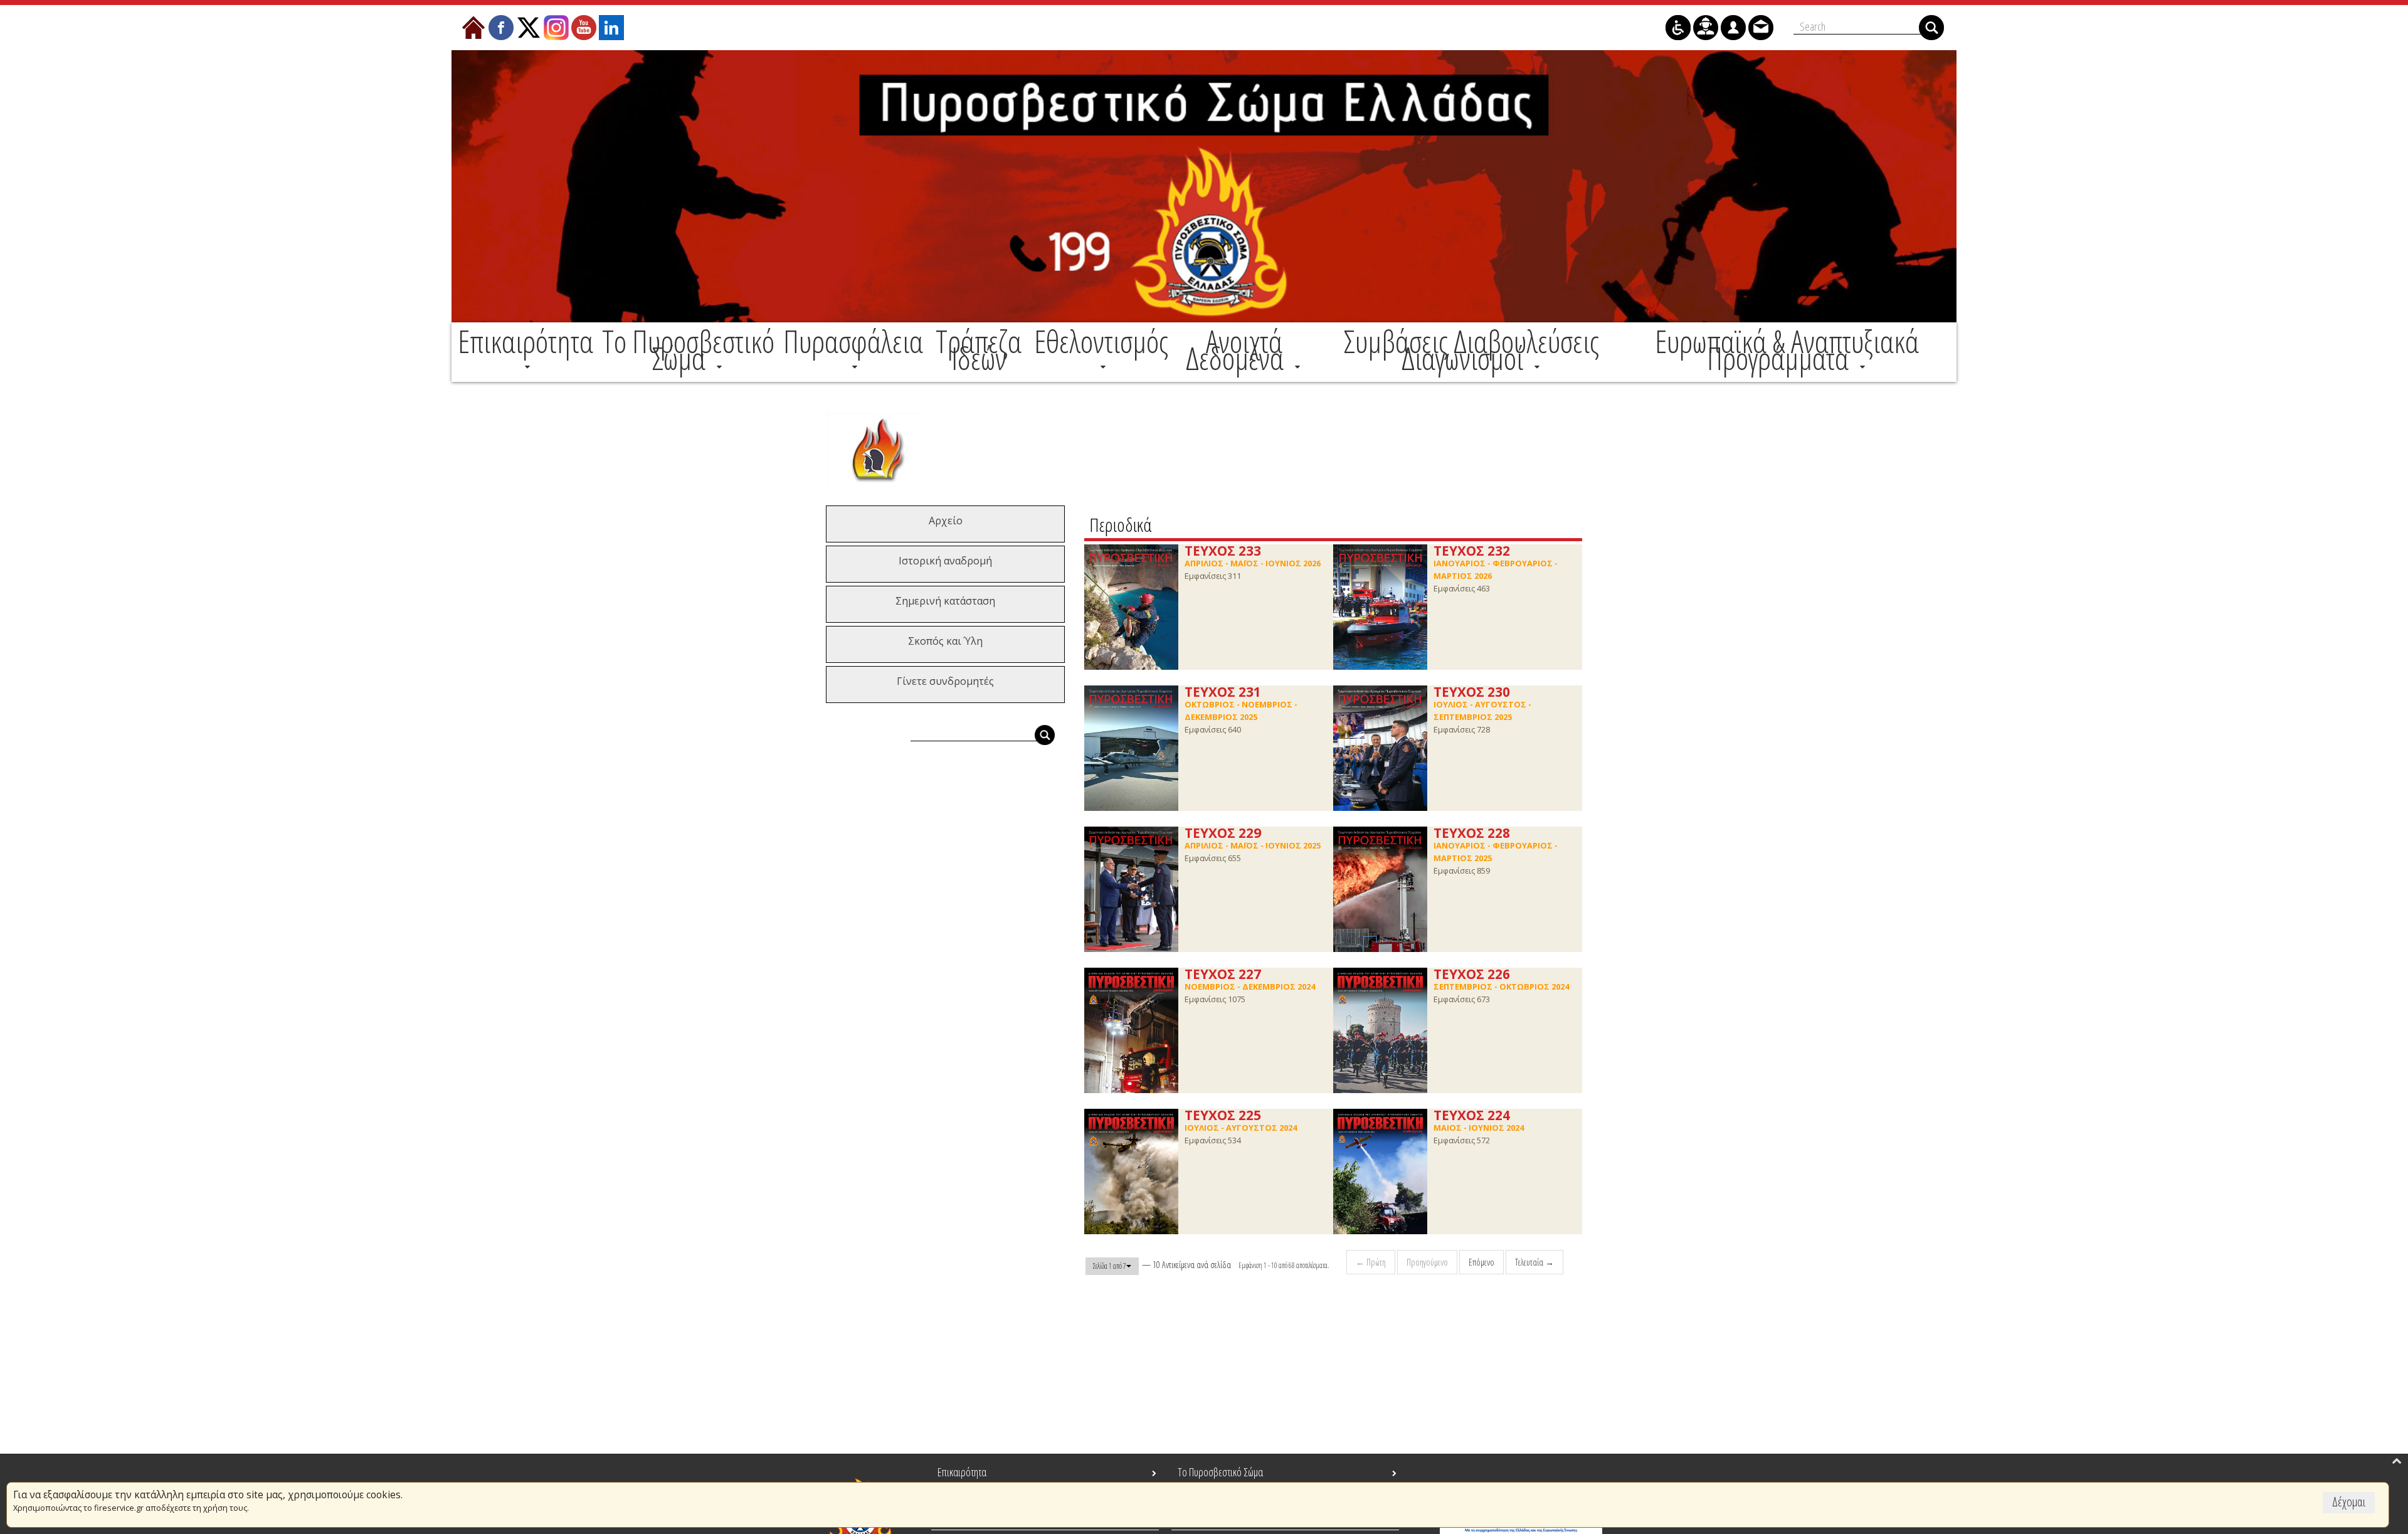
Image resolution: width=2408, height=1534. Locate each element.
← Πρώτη (1371, 1262)
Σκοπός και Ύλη (945, 641)
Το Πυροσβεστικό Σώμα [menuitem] (1220, 1472)
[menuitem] (525, 350)
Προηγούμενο (1427, 1262)
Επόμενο (1481, 1262)
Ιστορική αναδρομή (945, 561)
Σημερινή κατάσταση (945, 601)
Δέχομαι (2349, 1502)
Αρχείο (946, 521)
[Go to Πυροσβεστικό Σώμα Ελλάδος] (1204, 186)
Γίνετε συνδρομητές (945, 681)
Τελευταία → (1534, 1262)
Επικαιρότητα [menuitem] (962, 1472)
